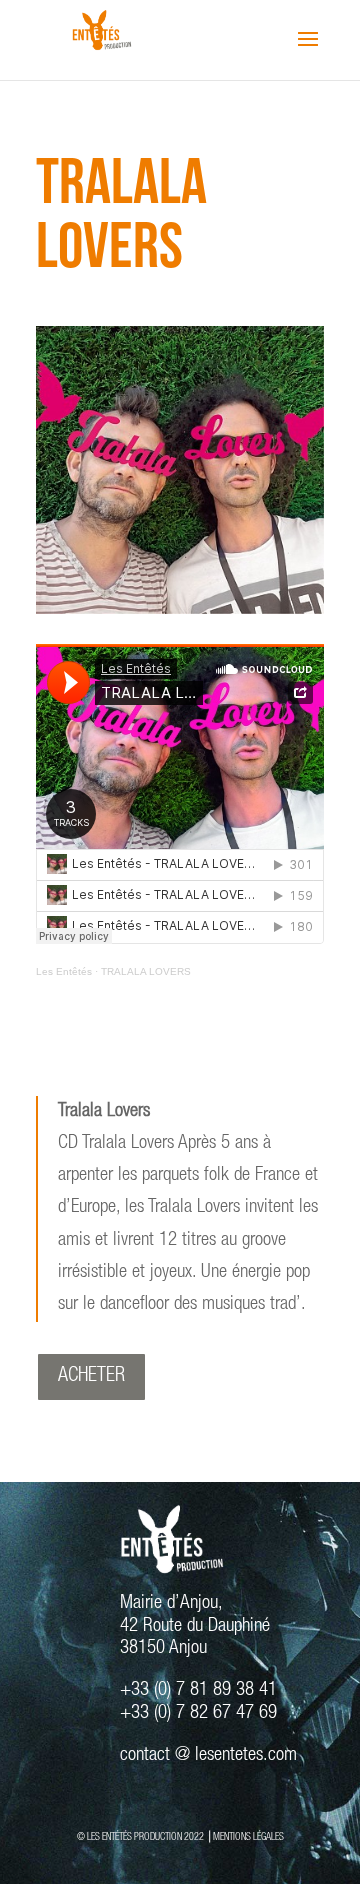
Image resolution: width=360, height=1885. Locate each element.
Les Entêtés (64, 971)
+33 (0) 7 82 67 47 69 (198, 1713)
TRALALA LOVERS (146, 971)
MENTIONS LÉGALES (248, 1838)
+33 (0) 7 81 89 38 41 (198, 1690)
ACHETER (91, 1377)
